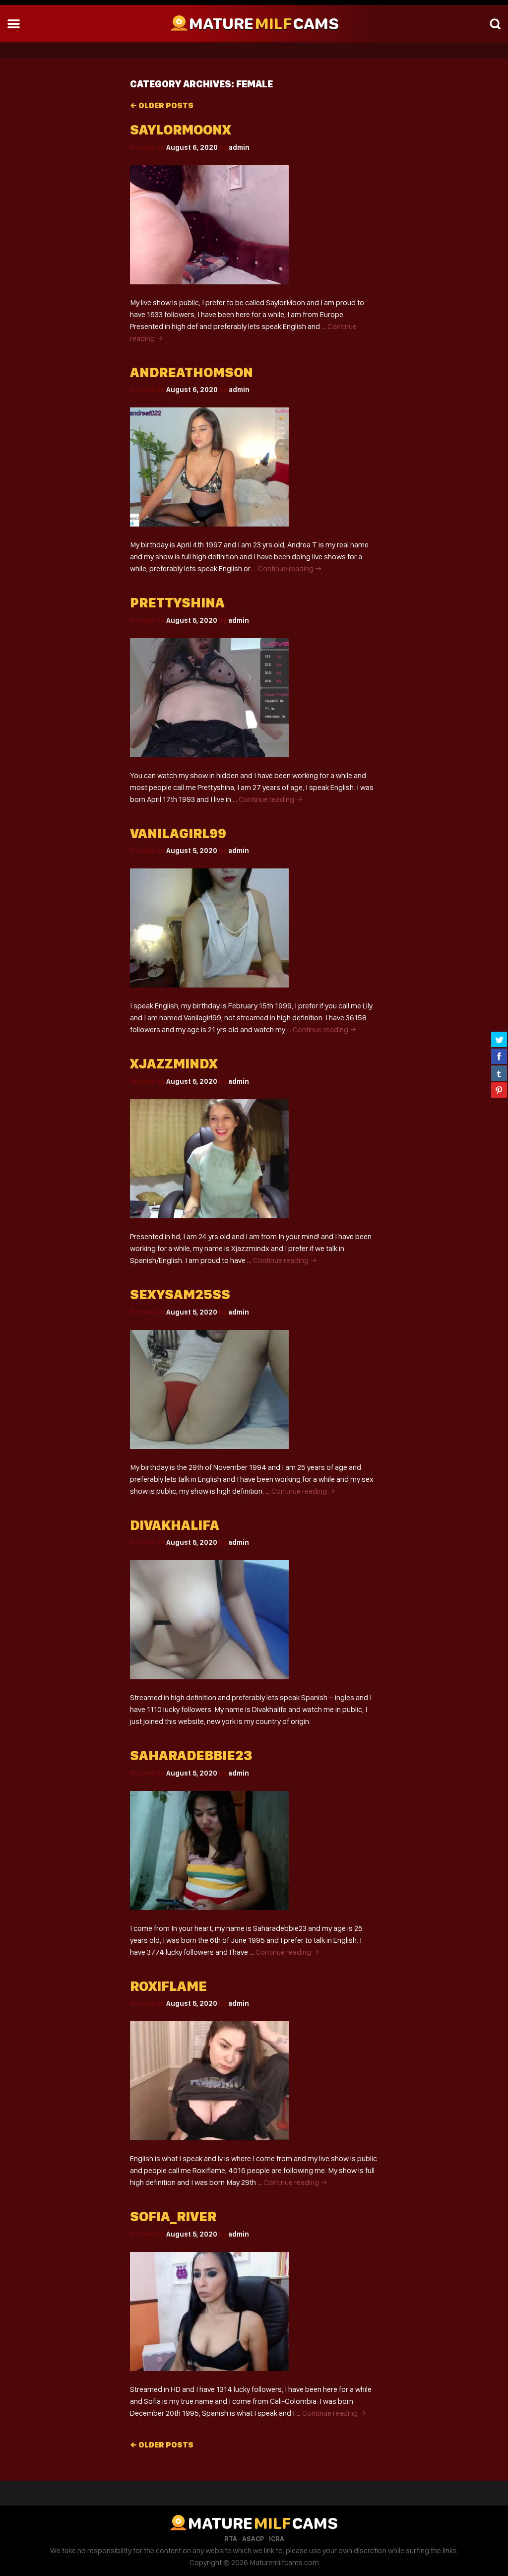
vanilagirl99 (178, 833)
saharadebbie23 (191, 1755)
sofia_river (173, 2216)
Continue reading (290, 568)
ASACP (253, 2539)
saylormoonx (180, 130)
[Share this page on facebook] (499, 1056)
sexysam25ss (180, 1294)
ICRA (277, 2539)
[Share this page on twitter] (499, 1039)
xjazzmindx (174, 1064)
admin (239, 147)
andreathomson (191, 372)
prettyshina (177, 603)
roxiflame (168, 1986)
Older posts (162, 105)
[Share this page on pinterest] (499, 1090)
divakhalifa (175, 1525)
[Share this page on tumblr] (499, 1073)
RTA (231, 2539)
